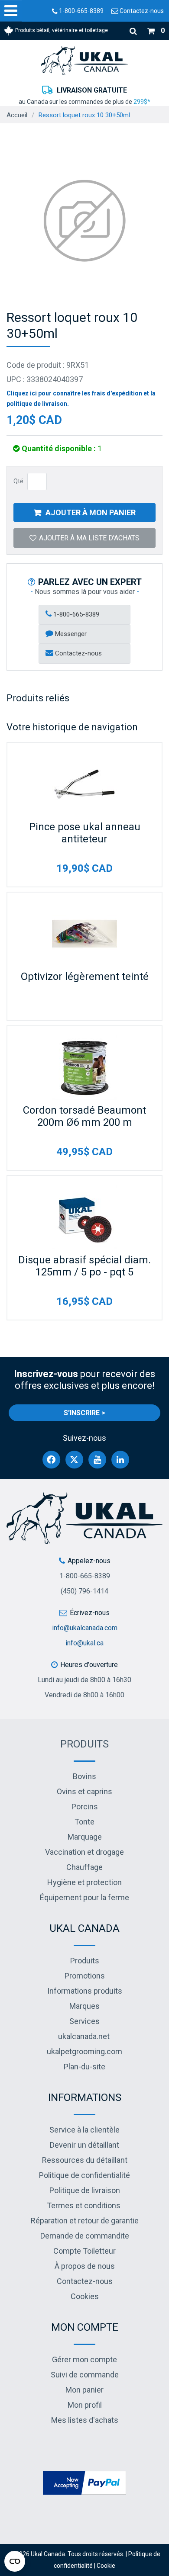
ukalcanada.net (84, 2036)
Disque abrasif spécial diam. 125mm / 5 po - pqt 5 (84, 1266)
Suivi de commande (85, 2375)
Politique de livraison (85, 2190)
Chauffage (84, 1867)
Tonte (84, 1822)
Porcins (85, 1807)
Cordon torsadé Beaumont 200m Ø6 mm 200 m (84, 1116)
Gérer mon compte (84, 2359)
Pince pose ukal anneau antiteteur (85, 833)
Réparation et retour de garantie (85, 2221)
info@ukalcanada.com (85, 1628)
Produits (84, 1744)
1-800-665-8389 (81, 11)
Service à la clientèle (84, 2130)
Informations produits (85, 1991)
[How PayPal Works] (84, 2482)
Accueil (17, 115)
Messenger (70, 634)
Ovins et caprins (84, 1791)
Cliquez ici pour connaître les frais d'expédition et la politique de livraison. (81, 398)
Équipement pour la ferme (84, 1897)
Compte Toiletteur (84, 2251)
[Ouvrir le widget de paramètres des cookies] (15, 2561)
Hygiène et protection (84, 1882)
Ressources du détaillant (85, 2160)
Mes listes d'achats (85, 2420)
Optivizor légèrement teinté (85, 976)
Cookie (106, 2566)
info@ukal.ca (84, 1643)
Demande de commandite (85, 2236)
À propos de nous (85, 2266)
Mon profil (85, 2405)
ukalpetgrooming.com (84, 2051)
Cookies (85, 2296)
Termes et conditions (84, 2205)
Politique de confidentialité (84, 2175)
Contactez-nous (141, 11)
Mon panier (84, 2390)
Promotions (85, 1976)
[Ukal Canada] (84, 60)
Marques (84, 2006)
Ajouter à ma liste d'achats (89, 538)
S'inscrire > (84, 1413)
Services (84, 2021)
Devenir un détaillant (84, 2145)
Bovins (84, 1776)
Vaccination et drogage (84, 1852)
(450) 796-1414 (84, 1591)
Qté (18, 481)
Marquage (85, 1837)
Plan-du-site (84, 2067)
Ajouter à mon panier (91, 512)
